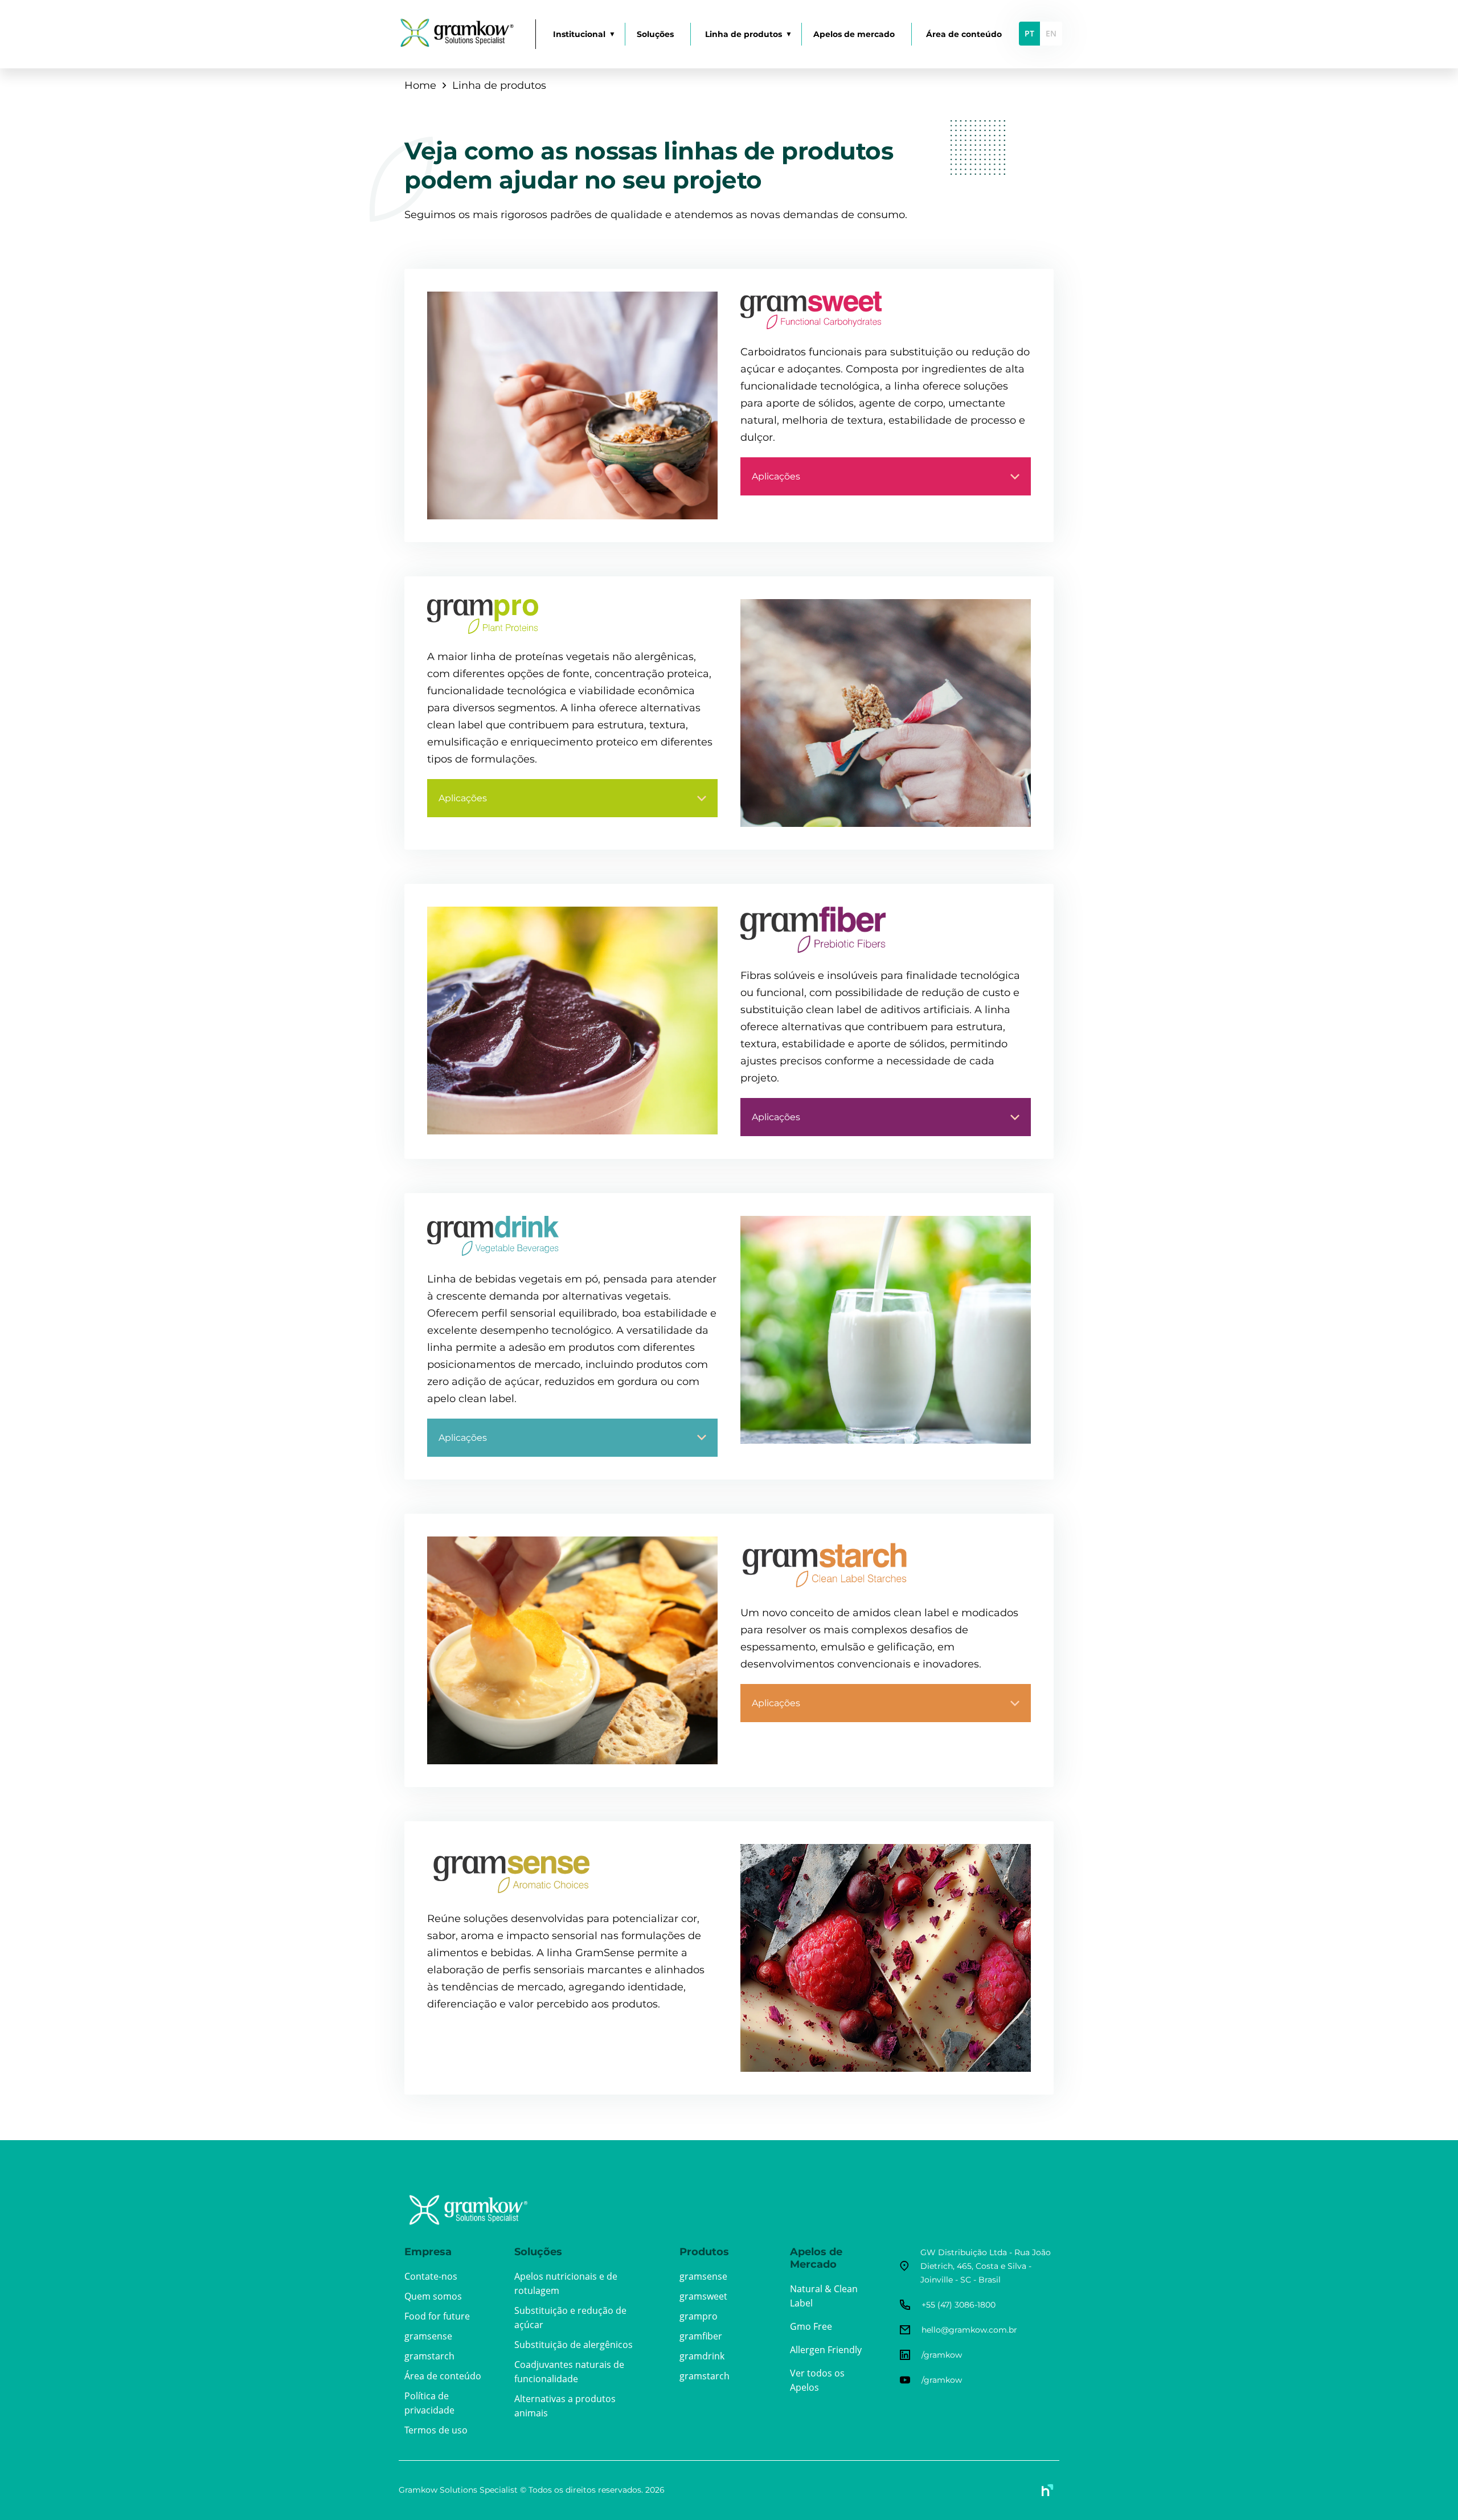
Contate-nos (431, 2276)
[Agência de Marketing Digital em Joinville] (1048, 2490)
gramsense (428, 2336)
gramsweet (703, 2296)
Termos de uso (436, 2430)
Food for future (437, 2316)
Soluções (655, 34)
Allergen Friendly (826, 2350)
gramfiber (701, 2336)
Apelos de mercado (854, 34)
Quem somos (433, 2296)
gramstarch (429, 2356)
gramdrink (702, 2356)
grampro (699, 2316)
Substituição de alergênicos (574, 2345)
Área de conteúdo (964, 34)
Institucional (579, 34)
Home (420, 85)
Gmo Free (811, 2326)
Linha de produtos (744, 34)
